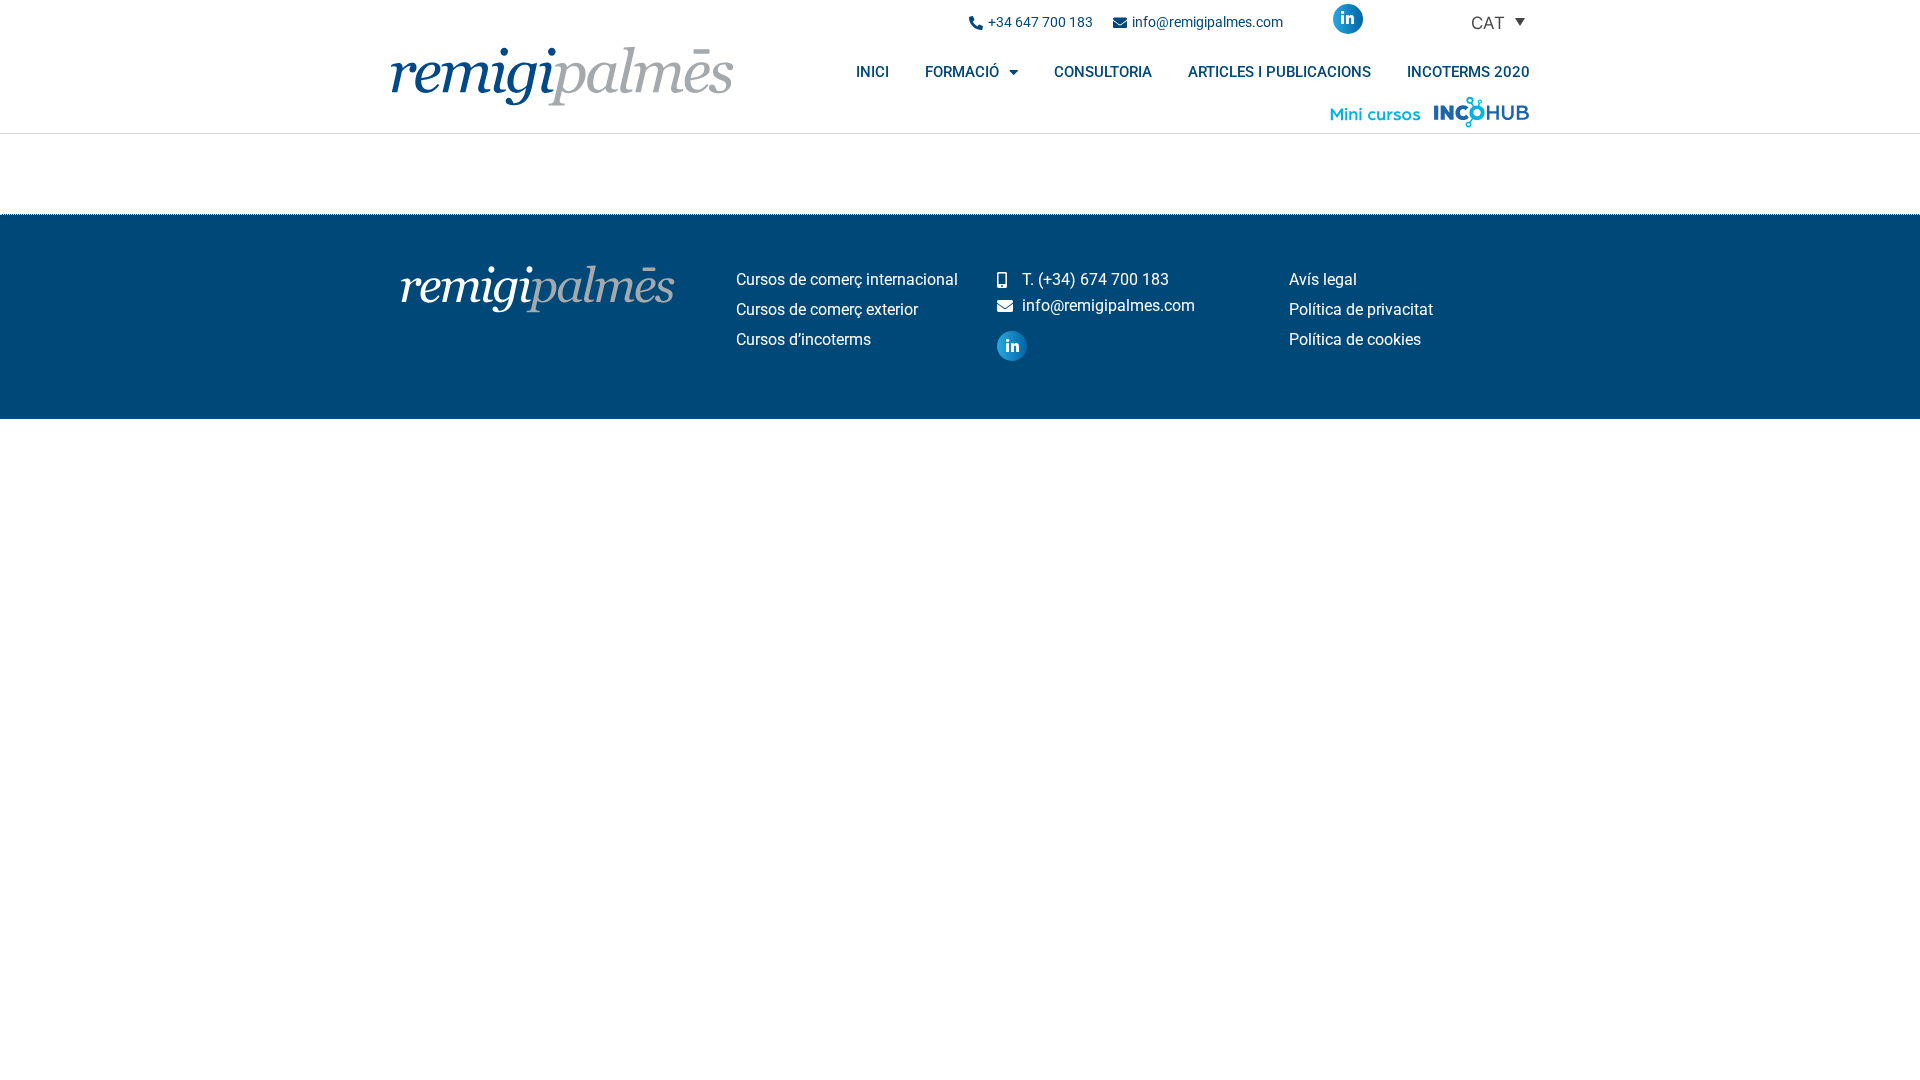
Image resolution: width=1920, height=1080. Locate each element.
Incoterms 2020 (1468, 72)
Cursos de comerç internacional (847, 279)
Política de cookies (1355, 339)
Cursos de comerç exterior (827, 309)
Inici (872, 72)
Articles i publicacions (1279, 72)
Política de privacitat (1361, 309)
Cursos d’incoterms (803, 339)
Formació (962, 72)
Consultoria (1103, 72)
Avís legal (1323, 279)
